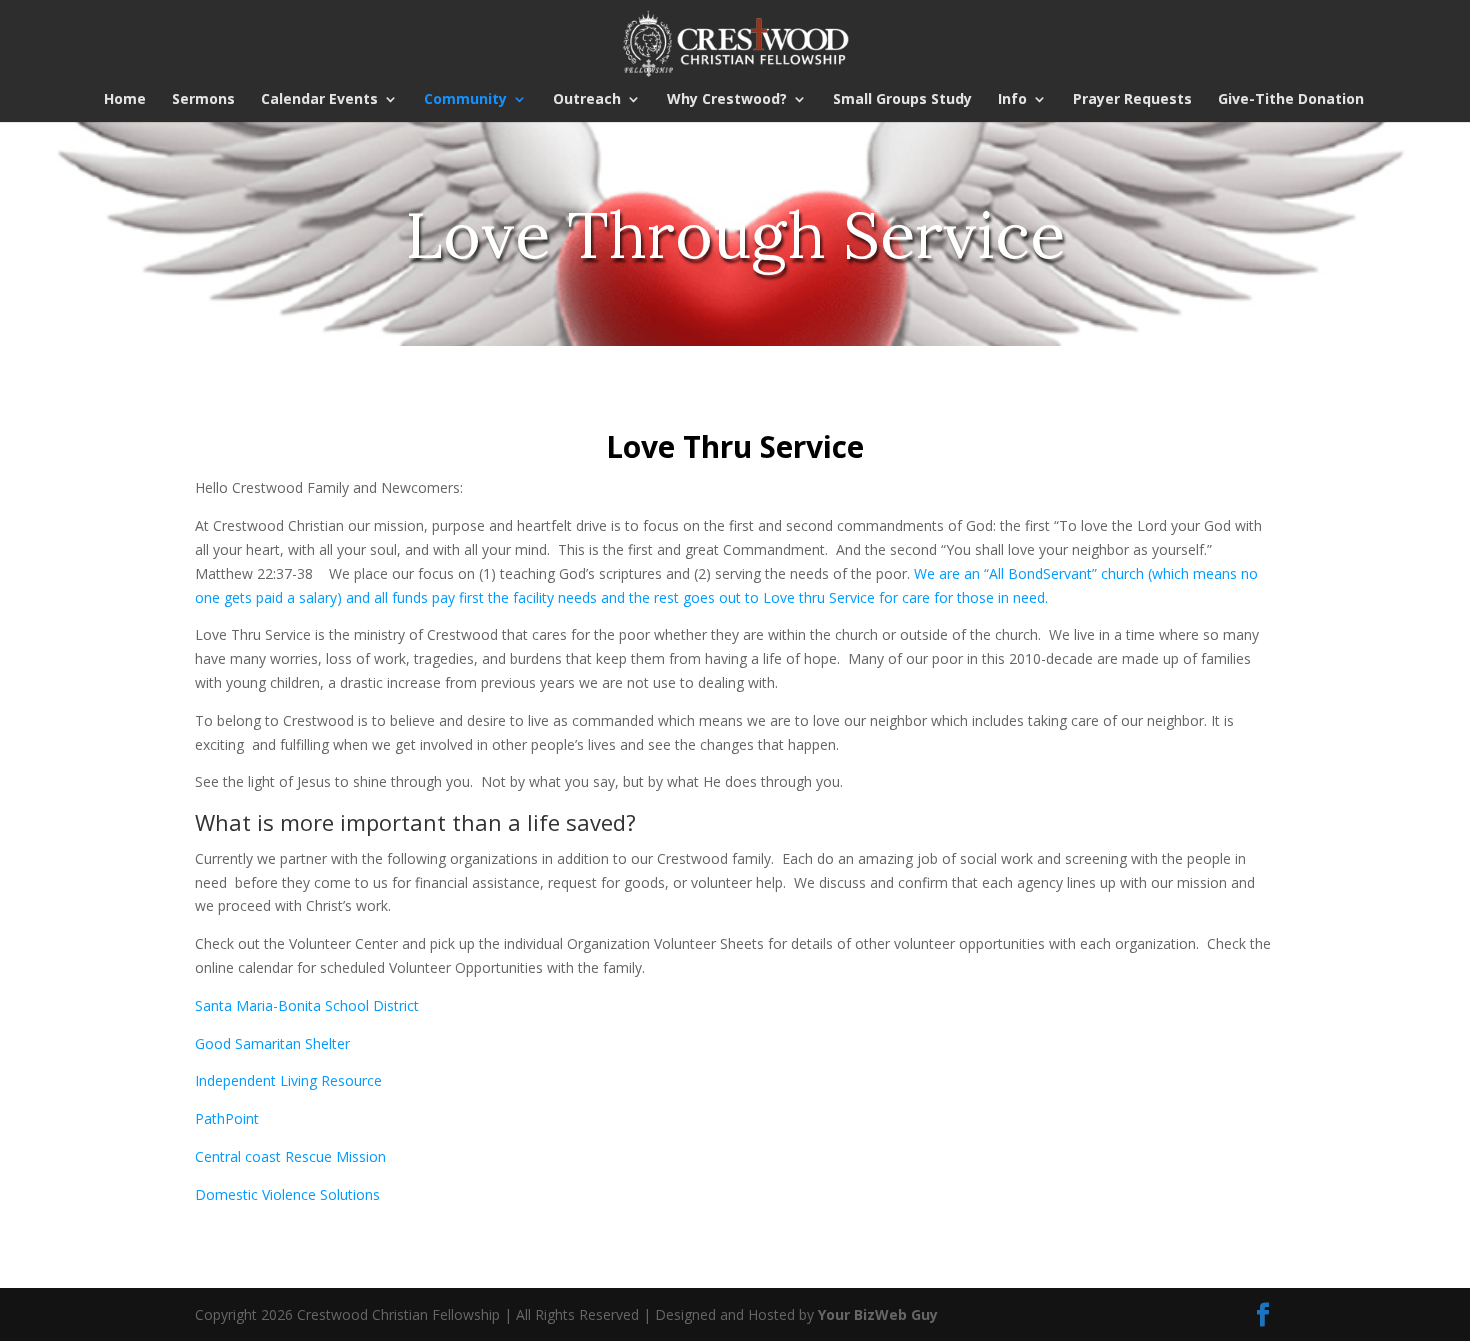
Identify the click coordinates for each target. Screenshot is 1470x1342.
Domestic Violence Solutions (287, 1194)
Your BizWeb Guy (878, 1314)
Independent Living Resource (288, 1080)
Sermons (203, 100)
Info (1012, 100)
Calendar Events (319, 100)
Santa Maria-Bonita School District (307, 1005)
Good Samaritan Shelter (272, 1043)
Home (125, 100)
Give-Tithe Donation (1291, 100)
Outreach (587, 100)
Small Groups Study (902, 100)
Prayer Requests (1132, 100)
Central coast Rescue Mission (290, 1156)
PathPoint (227, 1118)
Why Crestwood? (727, 100)
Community (465, 100)
